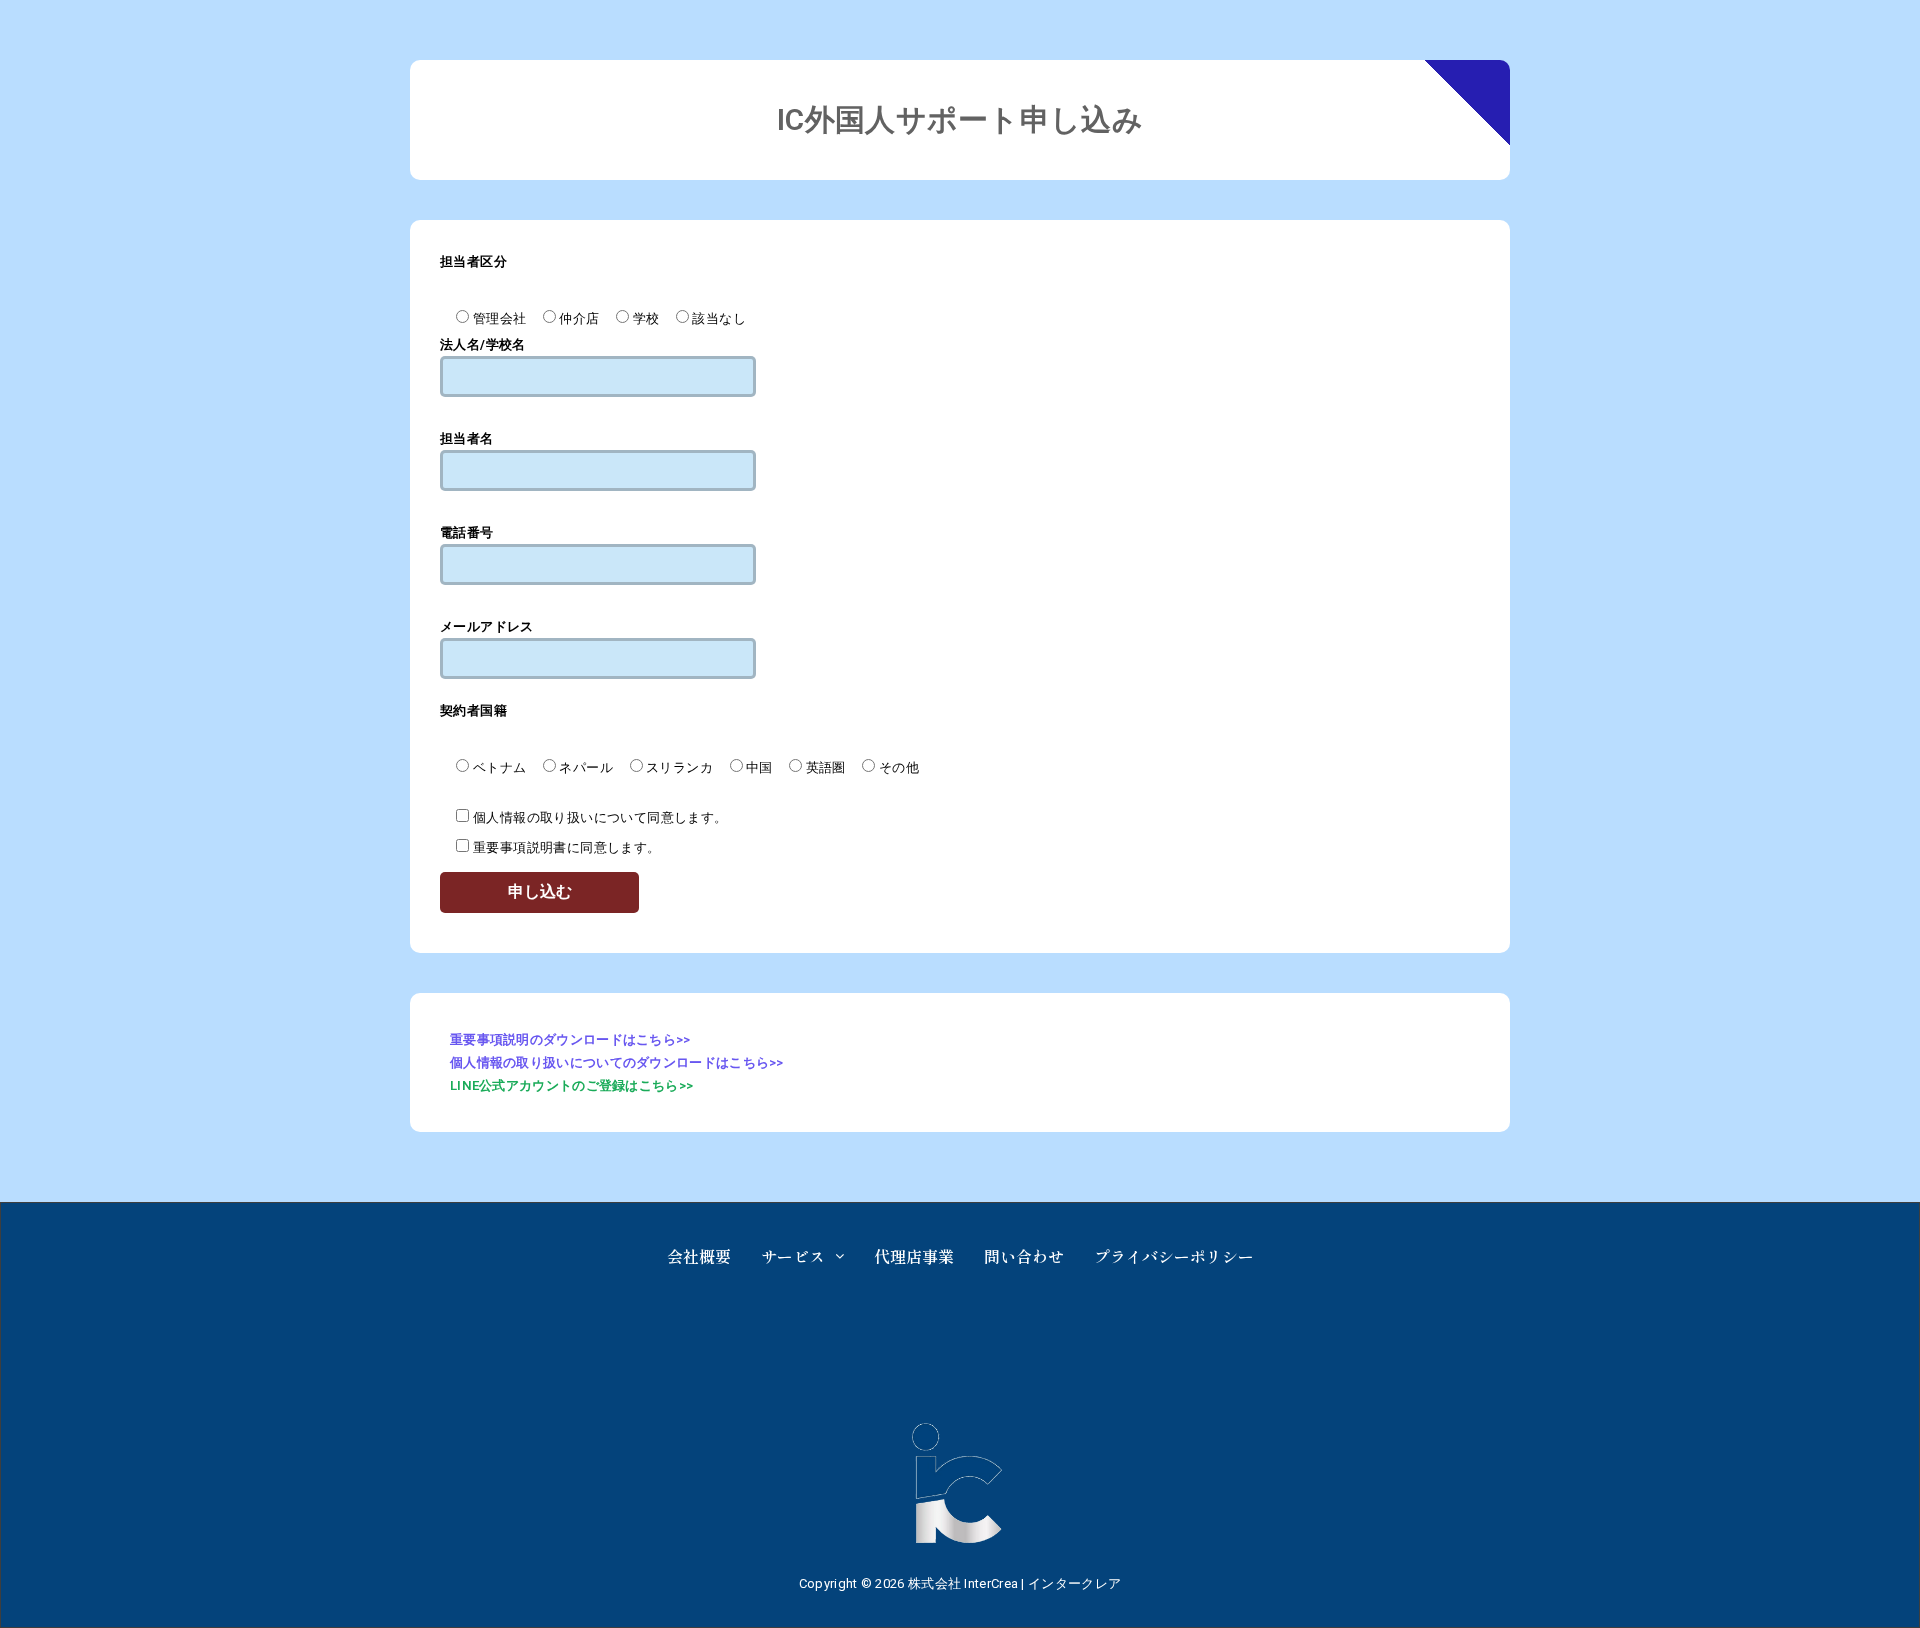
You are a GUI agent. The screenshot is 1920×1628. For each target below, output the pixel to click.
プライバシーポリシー (1174, 1256)
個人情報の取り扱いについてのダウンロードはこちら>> (617, 1062)
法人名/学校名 (483, 344)
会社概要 (699, 1256)
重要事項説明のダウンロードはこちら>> (570, 1039)
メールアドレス (487, 626)
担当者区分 (473, 261)
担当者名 (467, 438)
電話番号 (467, 532)
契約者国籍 (473, 710)
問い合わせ (1024, 1256)
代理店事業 (914, 1256)
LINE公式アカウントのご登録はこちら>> (571, 1085)
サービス (793, 1256)
